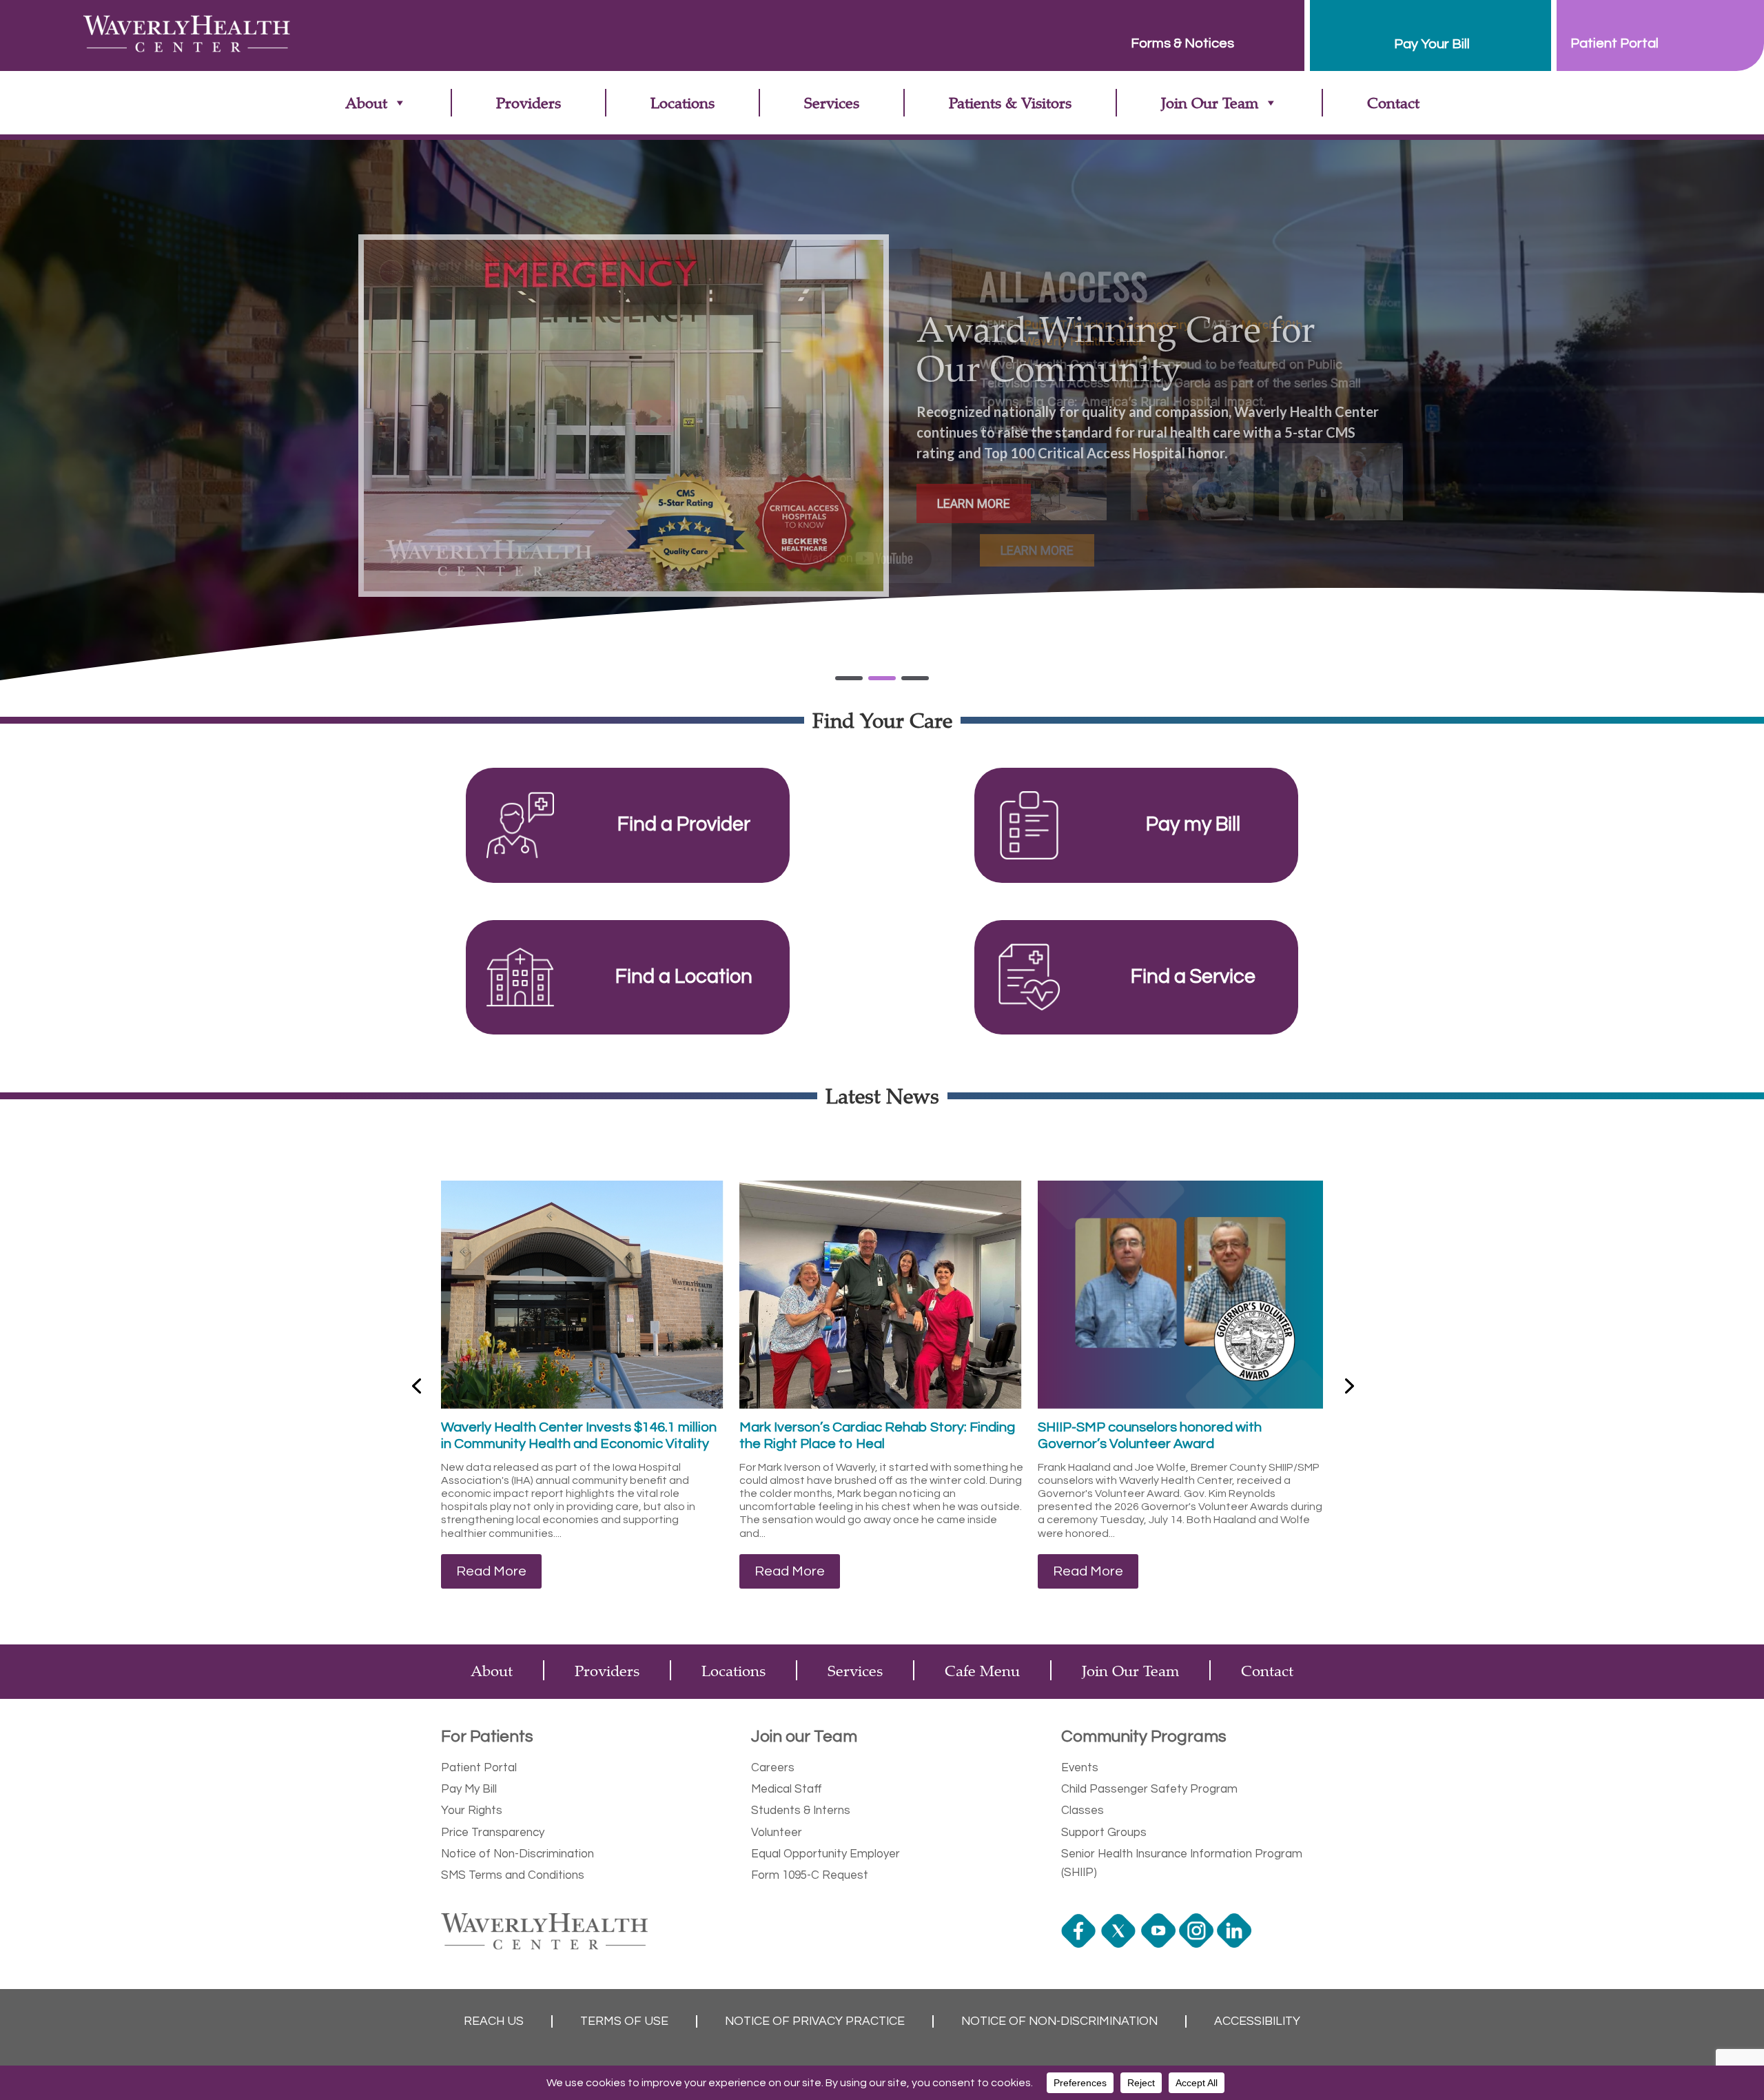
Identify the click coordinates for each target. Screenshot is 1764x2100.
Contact (1393, 102)
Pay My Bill (469, 1789)
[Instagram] (1198, 1944)
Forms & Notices (1182, 43)
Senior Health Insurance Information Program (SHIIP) (1182, 1863)
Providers (529, 102)
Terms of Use (624, 2021)
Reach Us (494, 2021)
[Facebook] (1080, 1944)
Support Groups (1104, 1833)
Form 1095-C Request (810, 1875)
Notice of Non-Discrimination (517, 1854)
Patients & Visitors (1010, 102)
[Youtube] (1160, 1944)
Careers (773, 1768)
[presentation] (416, 1385)
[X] (1120, 1944)
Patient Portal (479, 1768)
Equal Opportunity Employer (825, 1854)
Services (832, 102)
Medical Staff (787, 1789)
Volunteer (777, 1833)
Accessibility (1257, 2021)
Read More (491, 1571)
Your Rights (472, 1811)
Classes (1083, 1811)
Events (1080, 1768)
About (366, 102)
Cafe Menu (982, 1670)
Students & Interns (801, 1811)
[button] (1045, 482)
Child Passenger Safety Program (1149, 1789)
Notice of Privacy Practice (815, 2021)
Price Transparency (493, 1833)
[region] (882, 416)
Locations (683, 102)
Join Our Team (1210, 102)
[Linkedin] (1236, 1944)
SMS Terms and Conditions (513, 1875)
